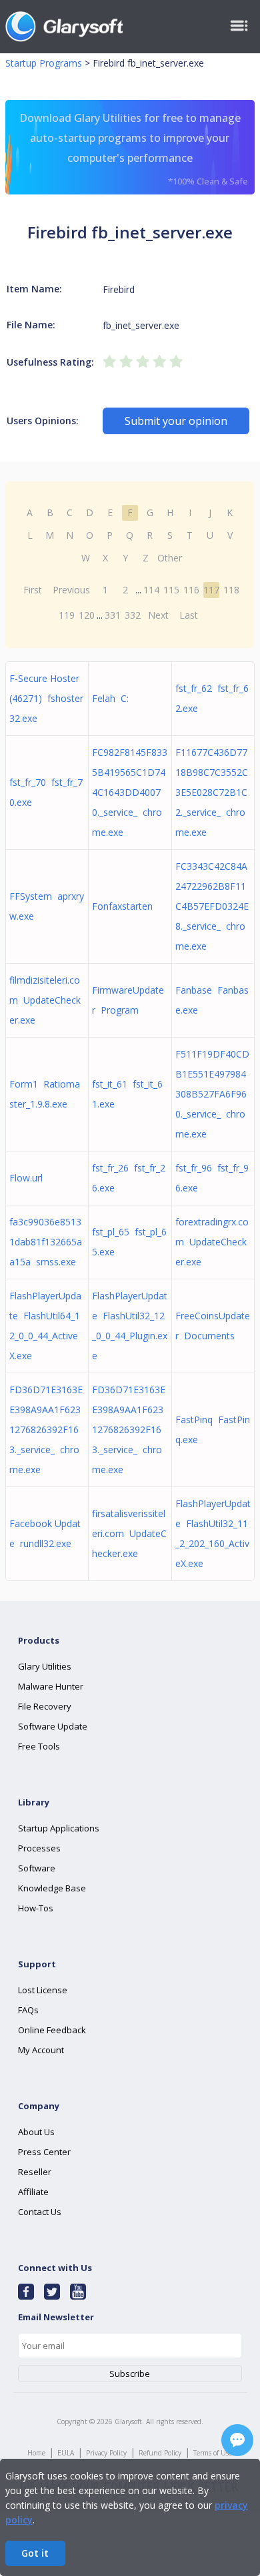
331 (113, 615)
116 (191, 590)
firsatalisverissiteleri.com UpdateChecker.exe (129, 1533)
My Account (41, 2050)
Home (36, 2453)
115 (171, 590)
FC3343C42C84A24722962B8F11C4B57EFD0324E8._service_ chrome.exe (212, 906)
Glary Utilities (45, 1666)
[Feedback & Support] (237, 2440)
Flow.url (29, 1178)
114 (151, 590)
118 (231, 590)
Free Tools (39, 1746)
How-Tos (36, 1908)
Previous (71, 590)
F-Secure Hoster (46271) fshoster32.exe (46, 698)
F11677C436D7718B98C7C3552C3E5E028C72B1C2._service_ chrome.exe (212, 792)
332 (133, 615)
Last (189, 615)
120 (87, 615)
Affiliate (33, 2192)
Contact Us (40, 2212)
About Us (36, 2132)
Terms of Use (213, 2453)
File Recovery (45, 1706)
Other (170, 558)
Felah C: (110, 698)
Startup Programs (44, 63)
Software (37, 1868)
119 (67, 615)
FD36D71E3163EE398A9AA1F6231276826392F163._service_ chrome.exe (46, 1430)
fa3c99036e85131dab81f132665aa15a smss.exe (46, 1242)
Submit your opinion (176, 421)
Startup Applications (59, 1828)
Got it (35, 2553)
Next (158, 615)
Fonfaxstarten (125, 906)
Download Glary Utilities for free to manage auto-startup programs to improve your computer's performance (134, 149)
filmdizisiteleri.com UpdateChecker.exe (45, 1000)
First (33, 590)
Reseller (35, 2172)
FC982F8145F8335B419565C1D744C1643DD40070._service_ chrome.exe (130, 792)
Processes (39, 1848)
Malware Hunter (51, 1686)
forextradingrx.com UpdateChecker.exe (212, 1242)
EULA (66, 2453)
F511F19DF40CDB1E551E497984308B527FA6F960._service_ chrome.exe (212, 1094)
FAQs (28, 2010)
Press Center (44, 2152)
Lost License (43, 1990)
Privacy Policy (106, 2453)
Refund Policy (160, 2453)
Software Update (53, 1726)
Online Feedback (52, 2030)
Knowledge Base (52, 1888)
